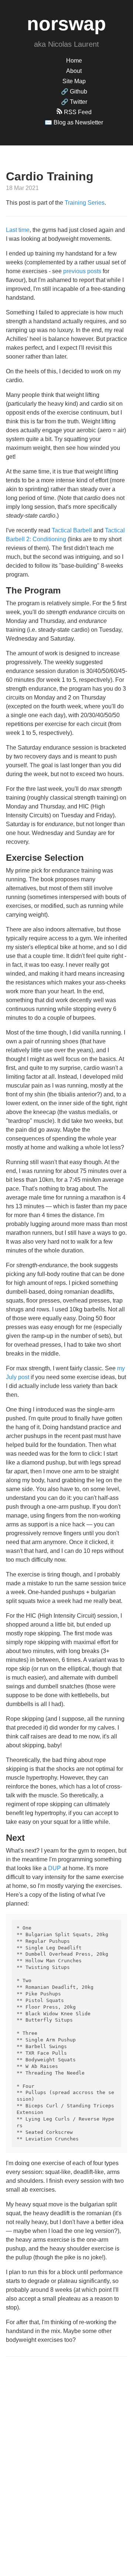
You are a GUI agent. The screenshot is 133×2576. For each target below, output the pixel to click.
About (74, 71)
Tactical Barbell (72, 530)
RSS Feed (77, 112)
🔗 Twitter (74, 102)
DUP (54, 1868)
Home (74, 61)
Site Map (74, 81)
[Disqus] (66, 2458)
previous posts (82, 271)
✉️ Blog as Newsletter (74, 122)
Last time (18, 230)
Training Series (85, 203)
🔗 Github (74, 91)
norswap (66, 24)
